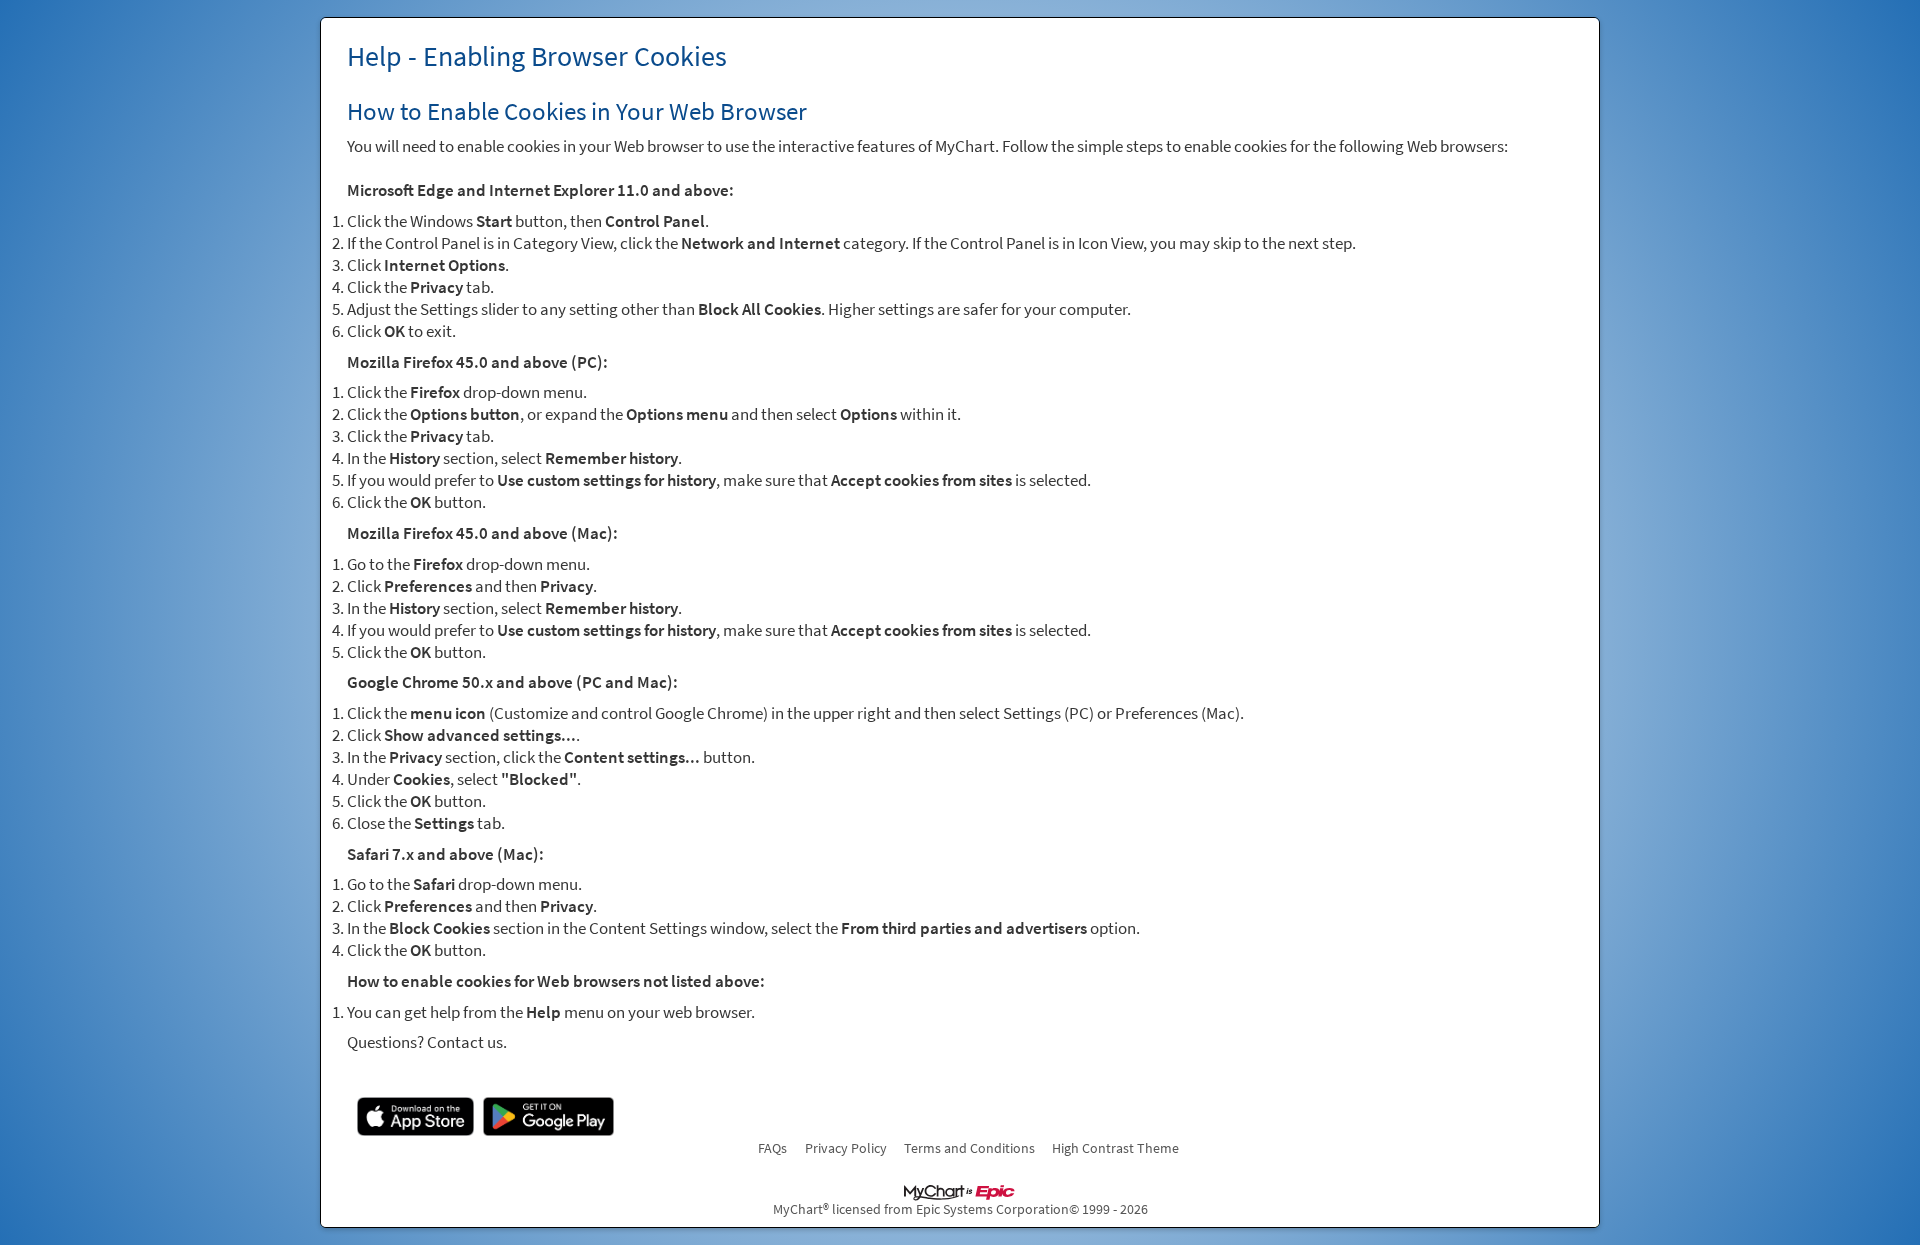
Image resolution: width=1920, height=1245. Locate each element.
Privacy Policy (846, 1148)
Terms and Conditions (969, 1148)
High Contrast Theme (1115, 1148)
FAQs (772, 1148)
